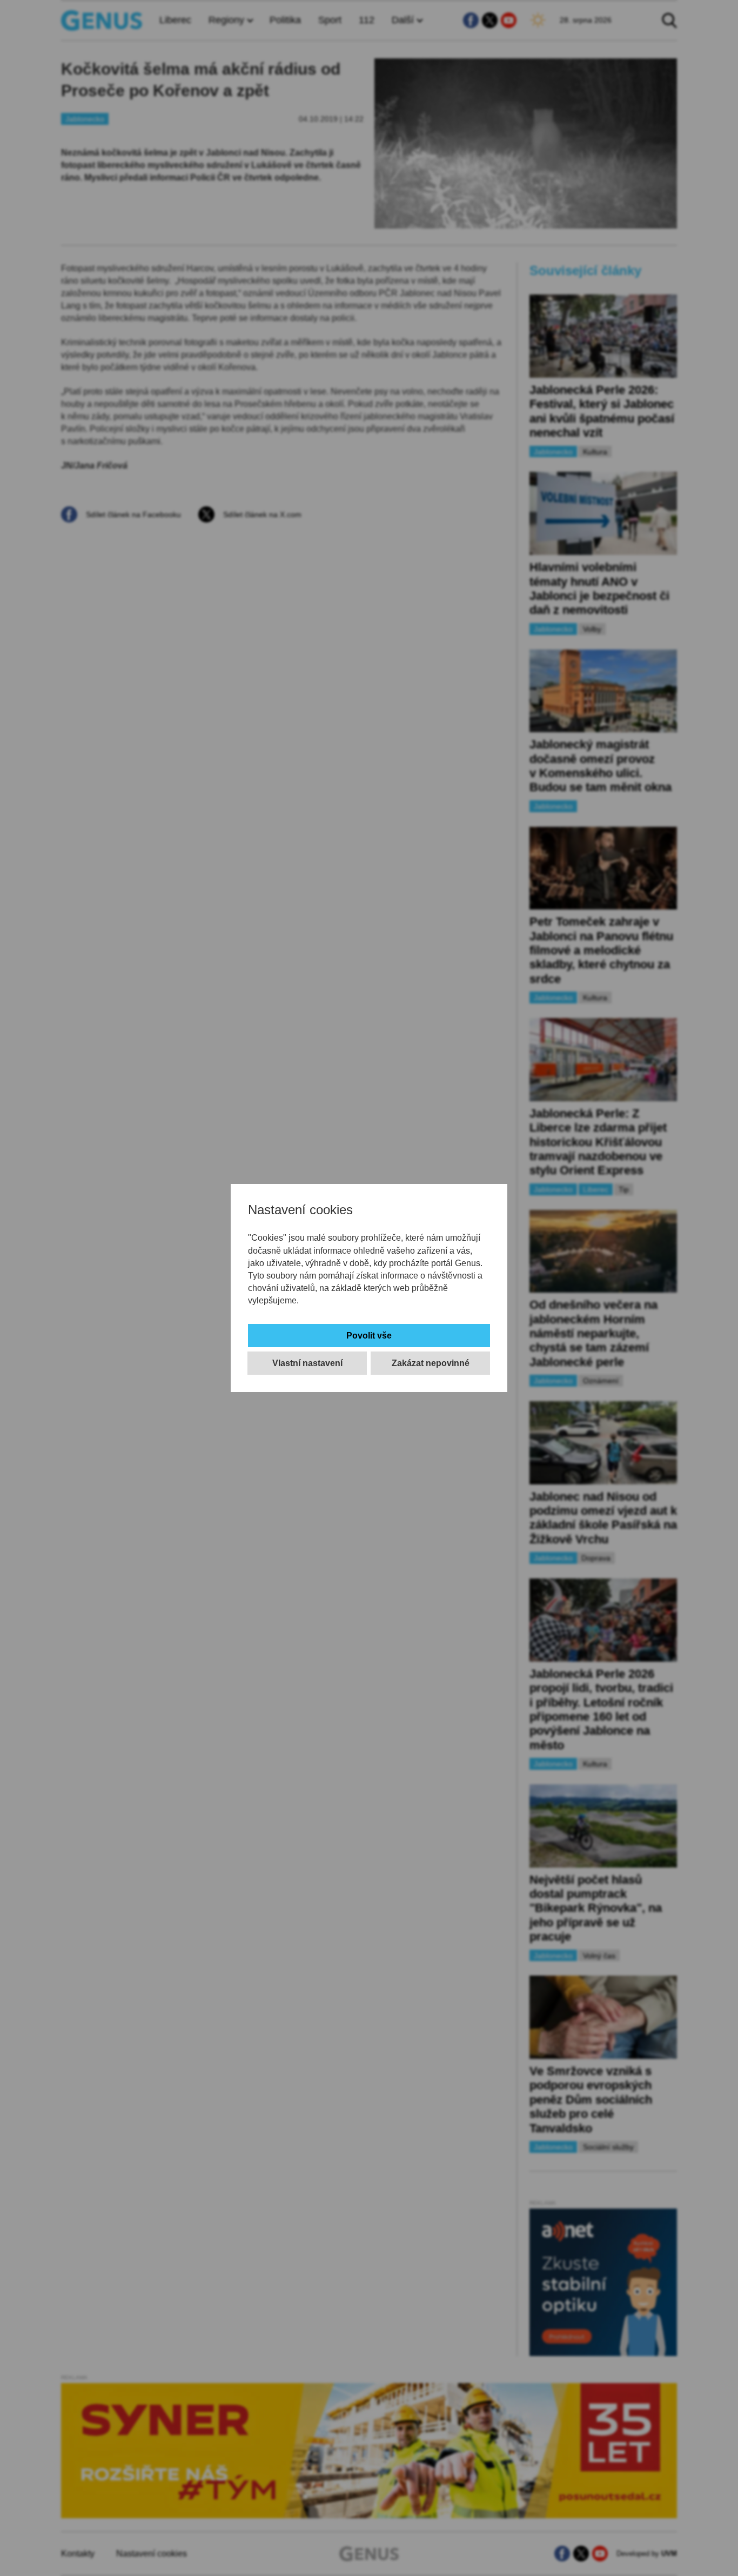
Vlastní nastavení (307, 1363)
